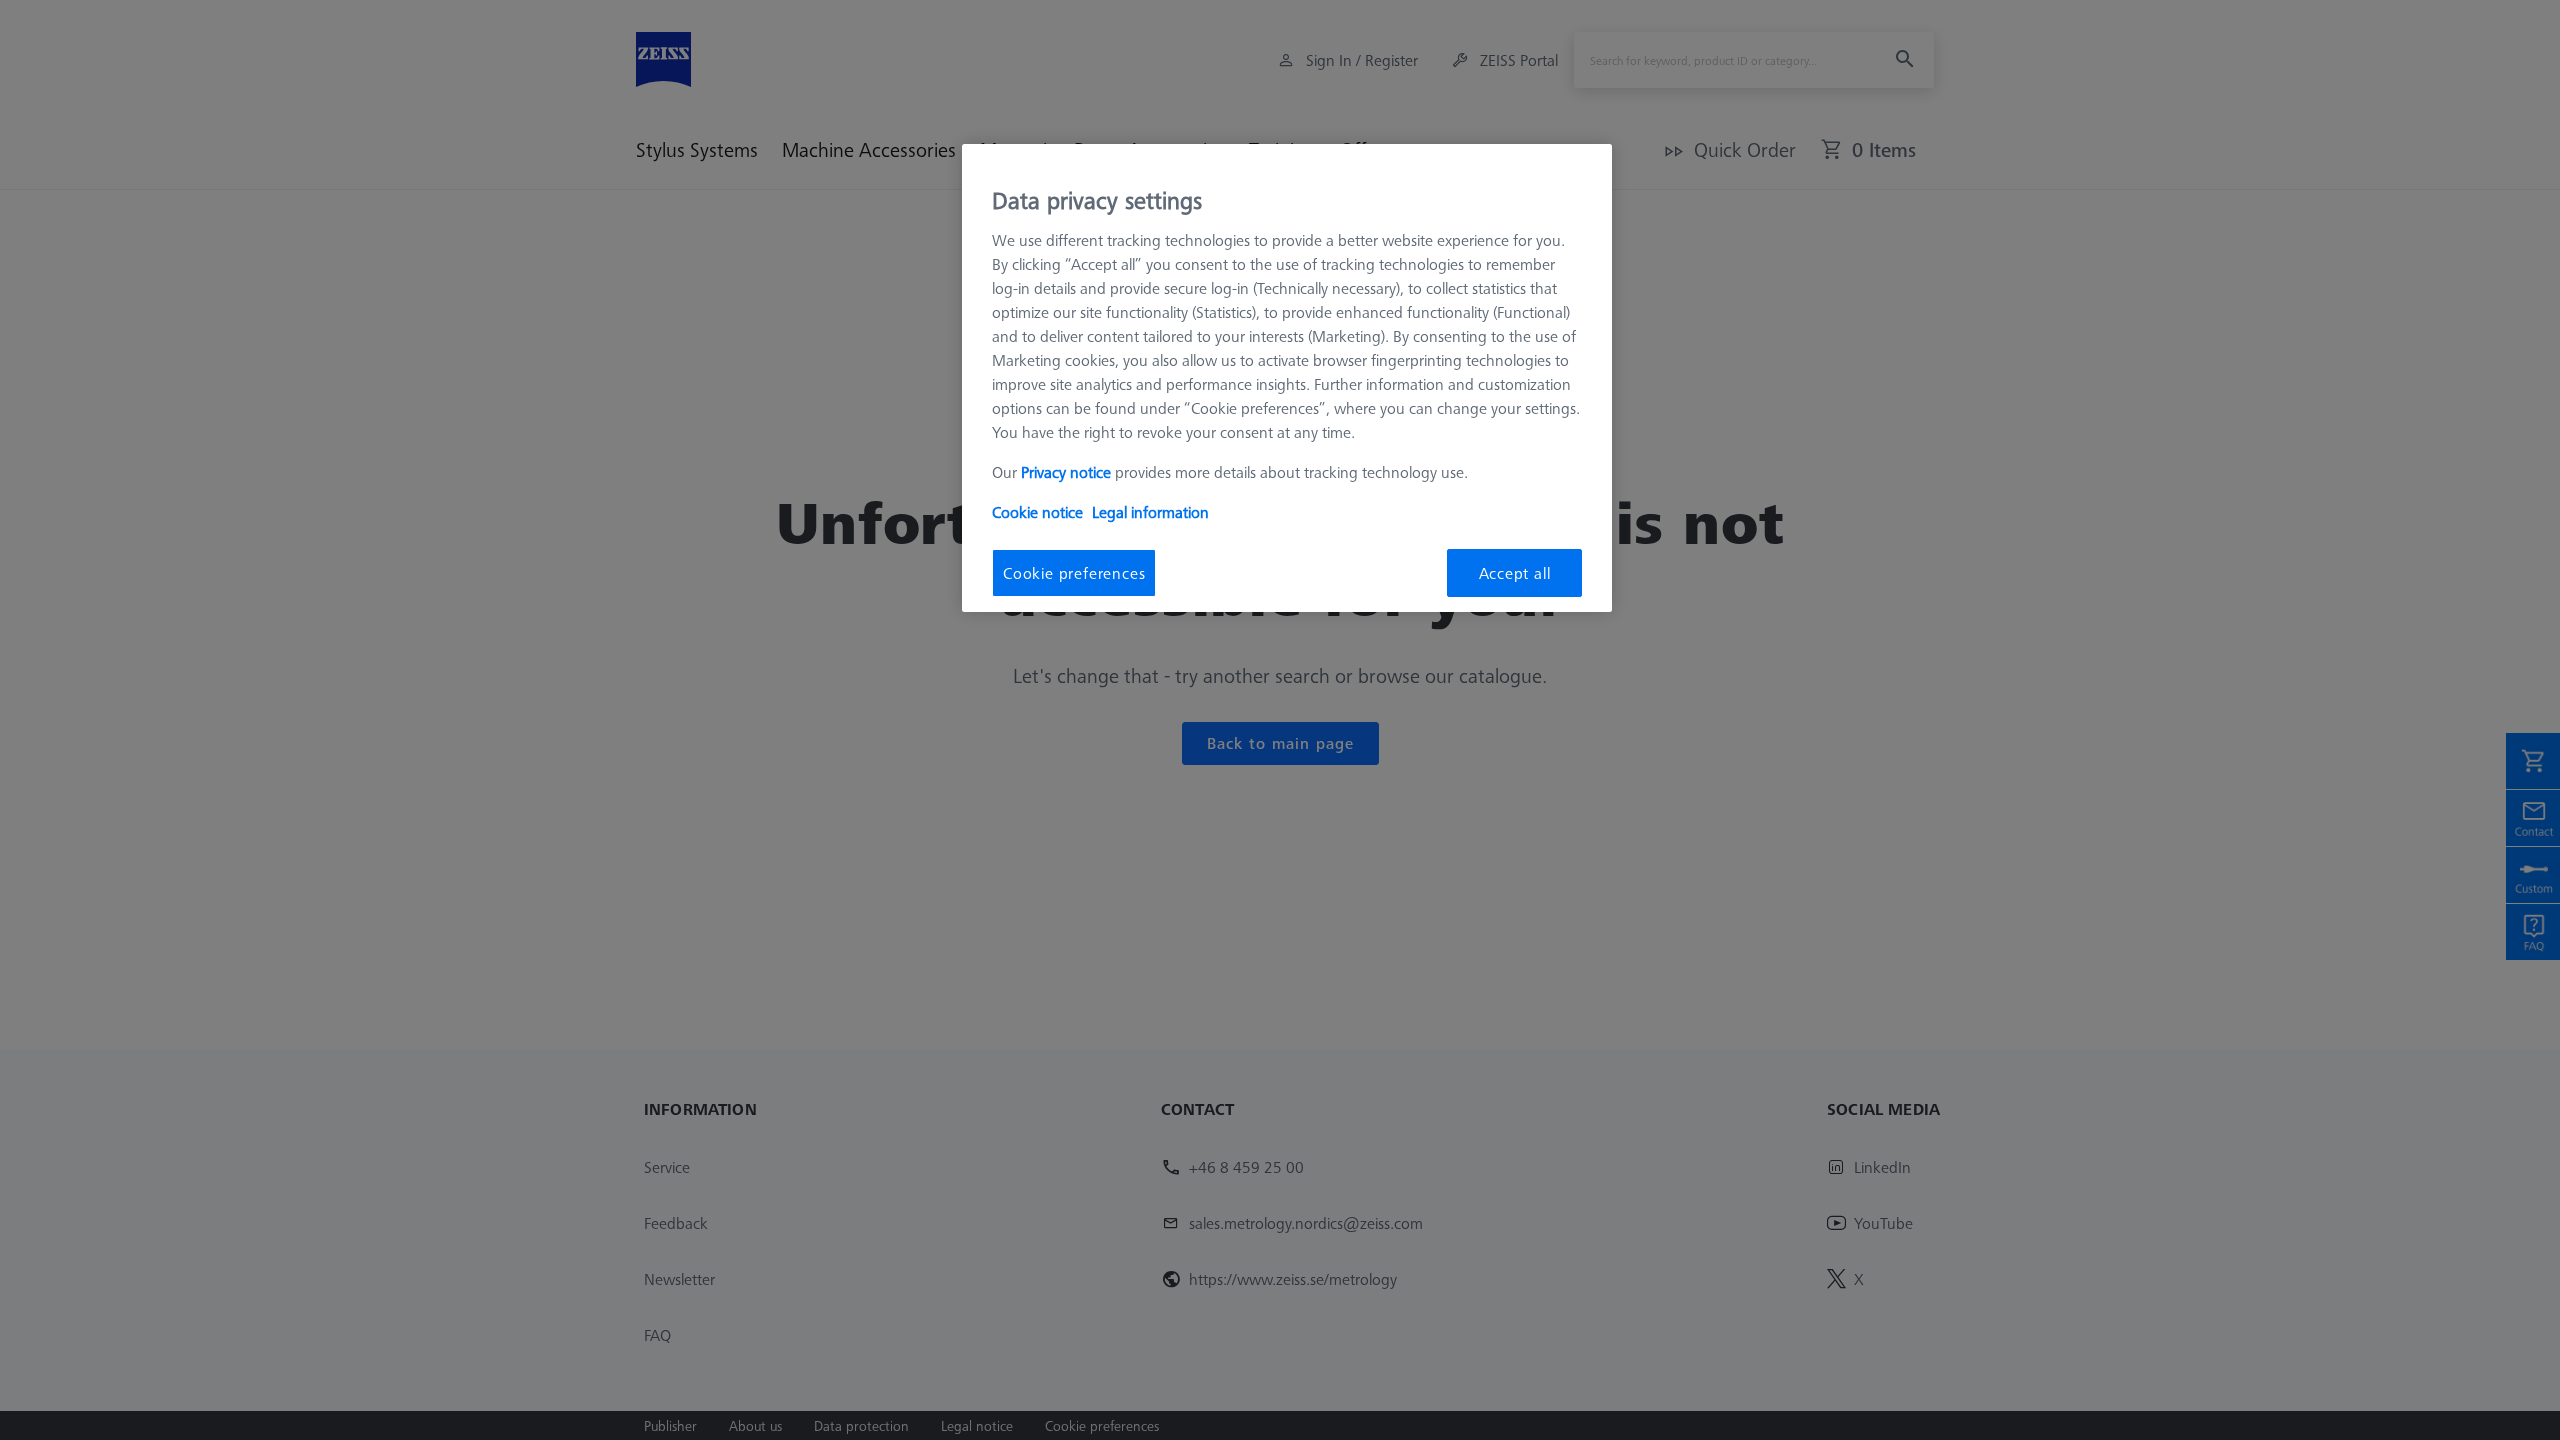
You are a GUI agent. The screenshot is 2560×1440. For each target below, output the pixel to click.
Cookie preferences (1074, 573)
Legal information (1150, 512)
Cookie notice (1037, 512)
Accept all (1515, 573)
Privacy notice (1066, 472)
